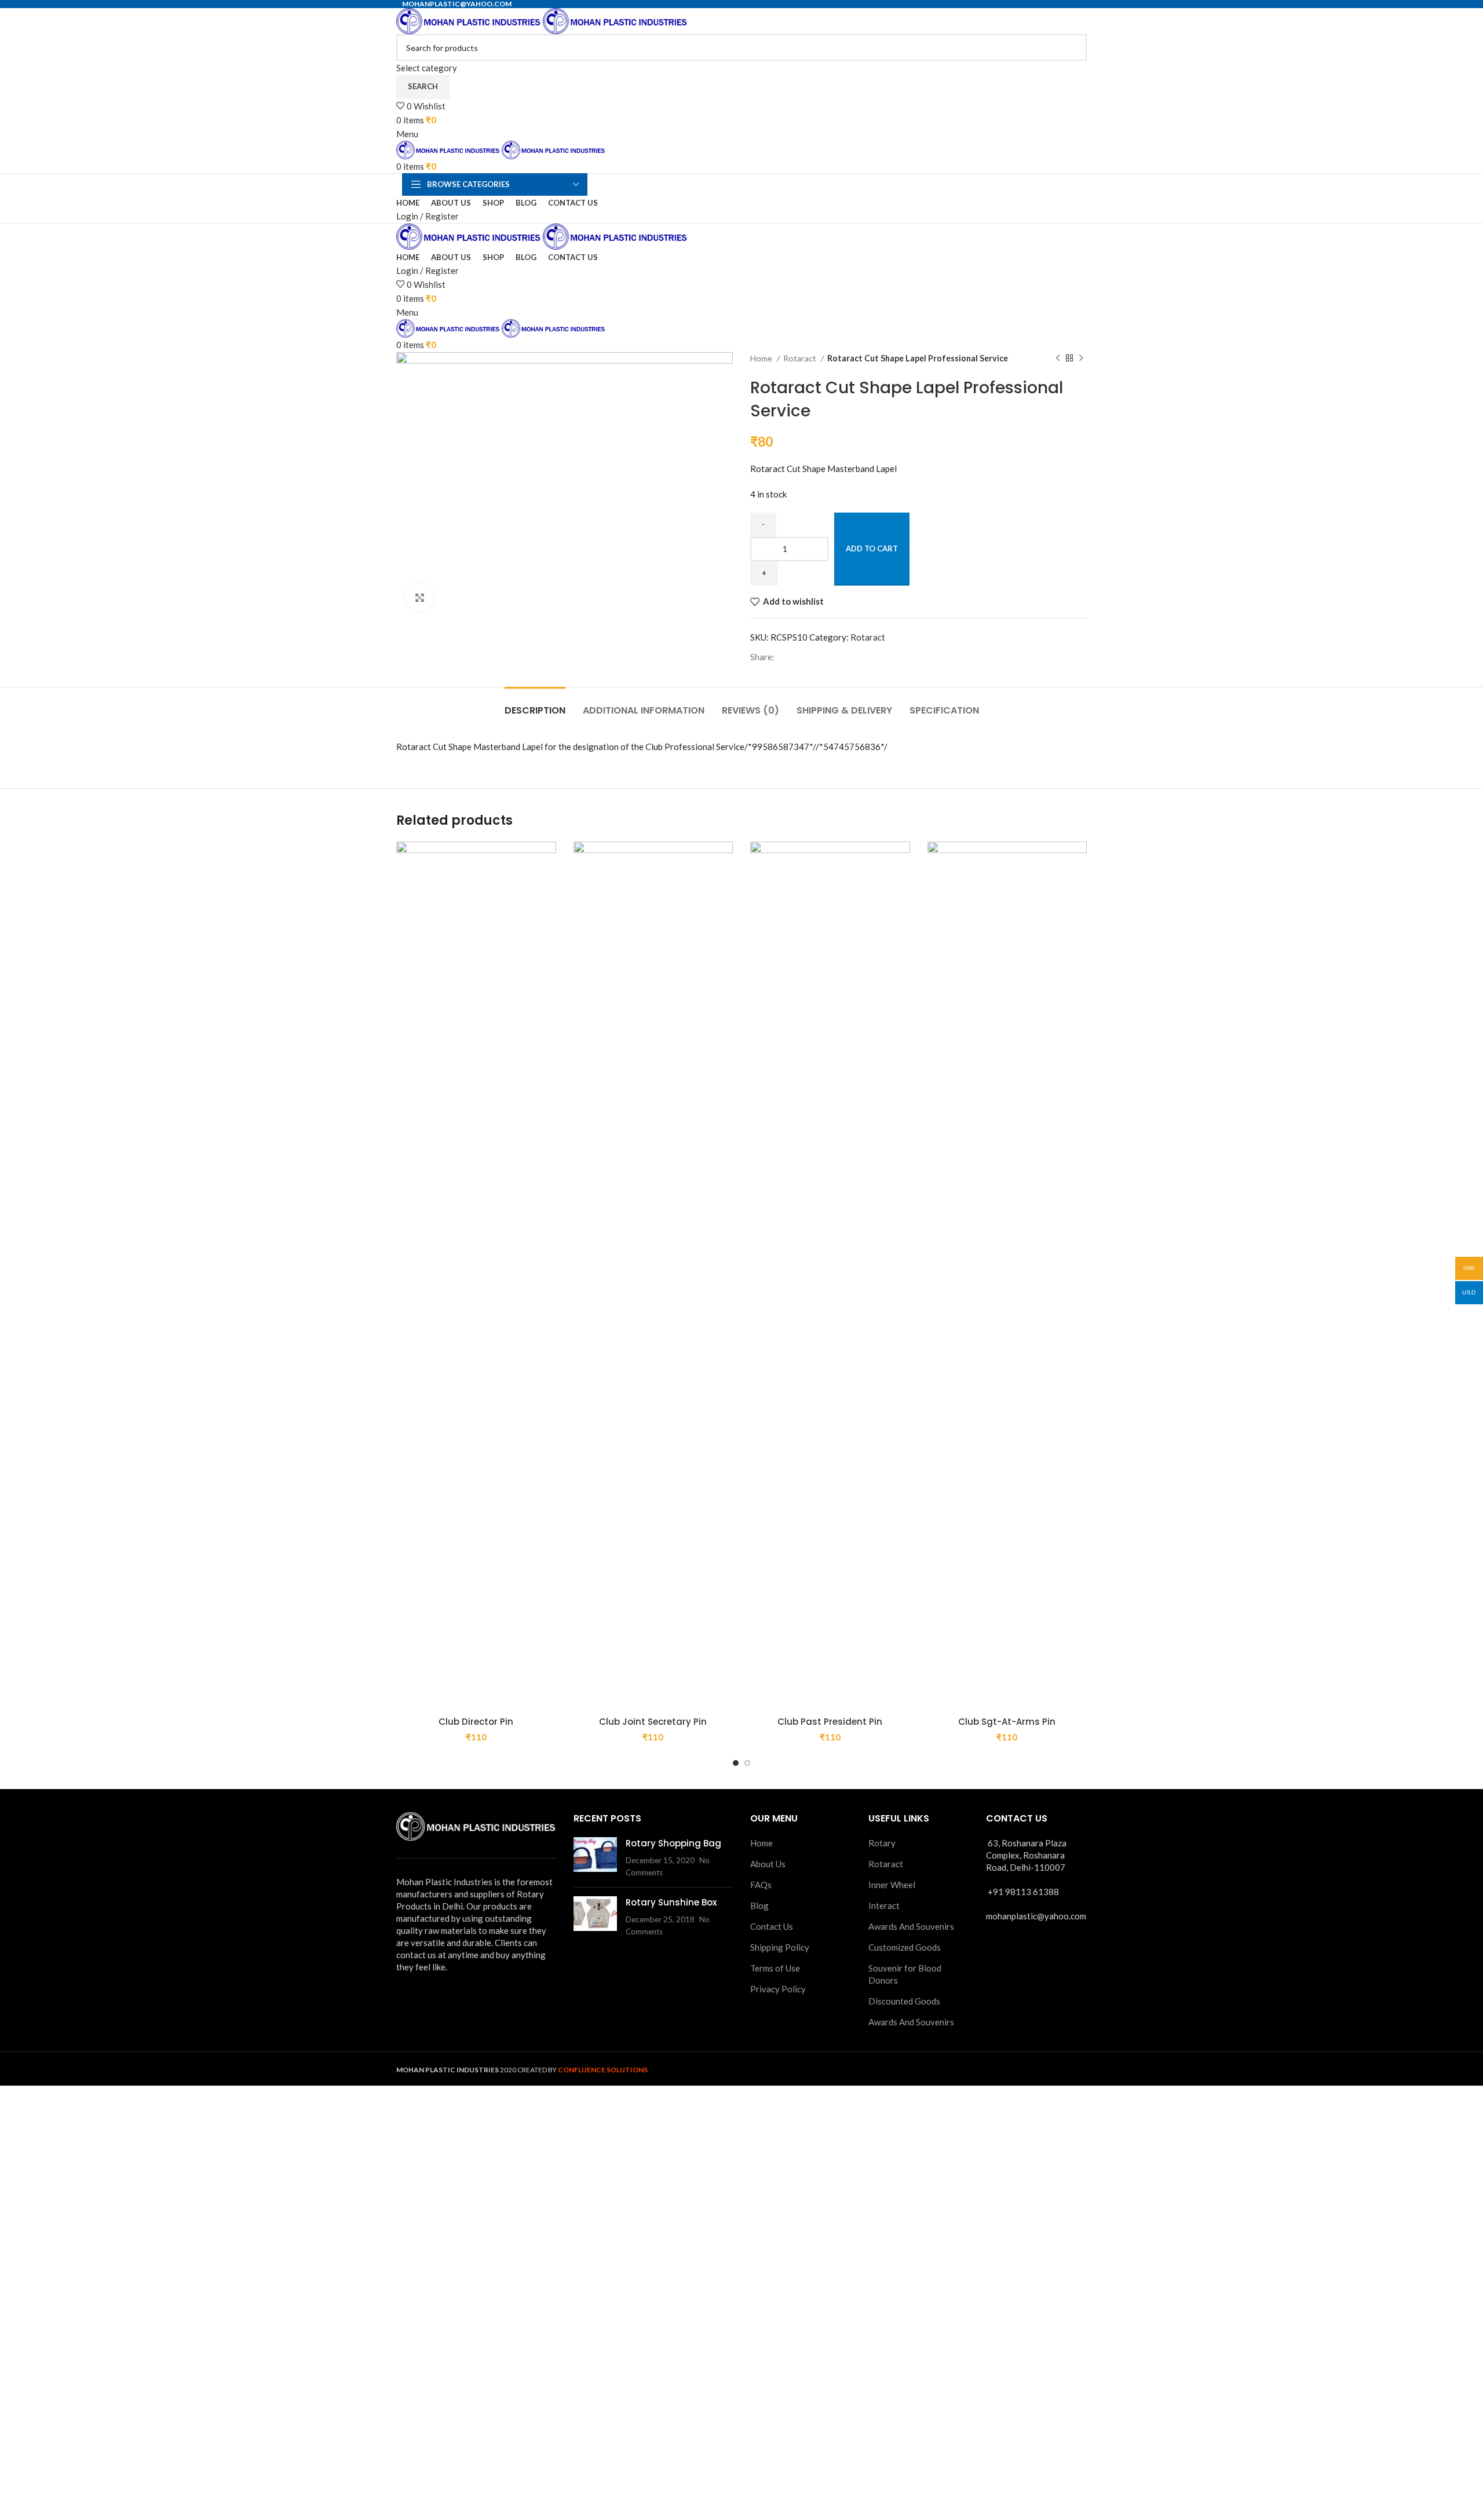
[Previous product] (1058, 359)
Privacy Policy (778, 1989)
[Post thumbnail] (595, 1858)
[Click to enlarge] (419, 598)
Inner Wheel (892, 1885)
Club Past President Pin (830, 1722)
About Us (768, 1864)
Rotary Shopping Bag (673, 1843)
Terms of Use (775, 1968)
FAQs (761, 1885)
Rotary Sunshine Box (671, 1902)
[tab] (535, 705)
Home (762, 358)
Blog (759, 1905)
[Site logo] (470, 20)
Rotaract (801, 358)
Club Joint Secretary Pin (653, 1722)
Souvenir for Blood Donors (905, 1974)
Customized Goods (905, 1947)
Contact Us (772, 1926)
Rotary (882, 1843)
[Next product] (1081, 359)
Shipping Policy (780, 1947)
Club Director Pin (476, 1722)
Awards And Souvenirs (911, 1926)
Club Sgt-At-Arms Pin (1007, 1722)
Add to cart (872, 548)
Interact (884, 1905)
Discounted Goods (904, 2001)
